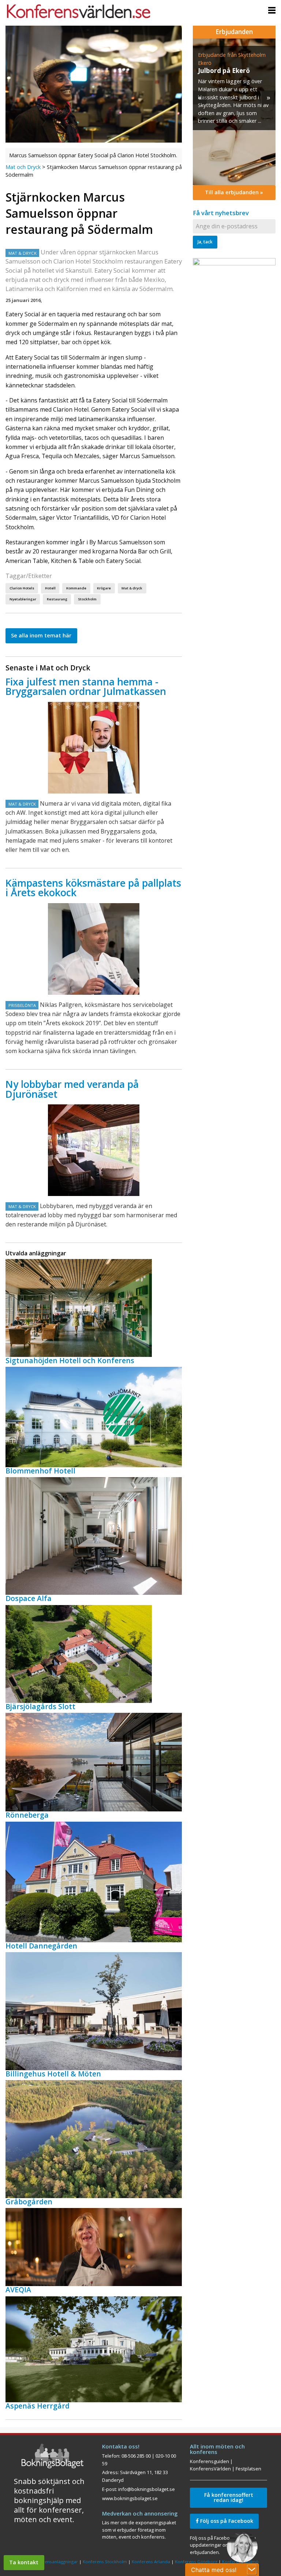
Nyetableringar (23, 599)
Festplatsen (248, 2469)
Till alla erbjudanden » (234, 192)
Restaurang (57, 599)
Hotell (50, 588)
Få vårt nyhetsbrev (221, 213)
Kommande (76, 588)
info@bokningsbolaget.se (147, 2489)
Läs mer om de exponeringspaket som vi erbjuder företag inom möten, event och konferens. (139, 2530)
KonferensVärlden (210, 2469)
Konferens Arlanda (151, 2562)
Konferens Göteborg (196, 2562)
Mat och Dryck (23, 167)
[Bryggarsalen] (94, 748)
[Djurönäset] (94, 1150)
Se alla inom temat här (41, 635)
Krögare (104, 588)
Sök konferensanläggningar (50, 2562)
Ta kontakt (24, 2562)
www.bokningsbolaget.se (130, 2498)
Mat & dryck (132, 588)
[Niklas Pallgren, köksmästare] (94, 949)
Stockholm (87, 599)
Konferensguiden (209, 2461)
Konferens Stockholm (105, 2562)
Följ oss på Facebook (226, 2521)
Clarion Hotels (22, 588)
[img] (234, 112)
